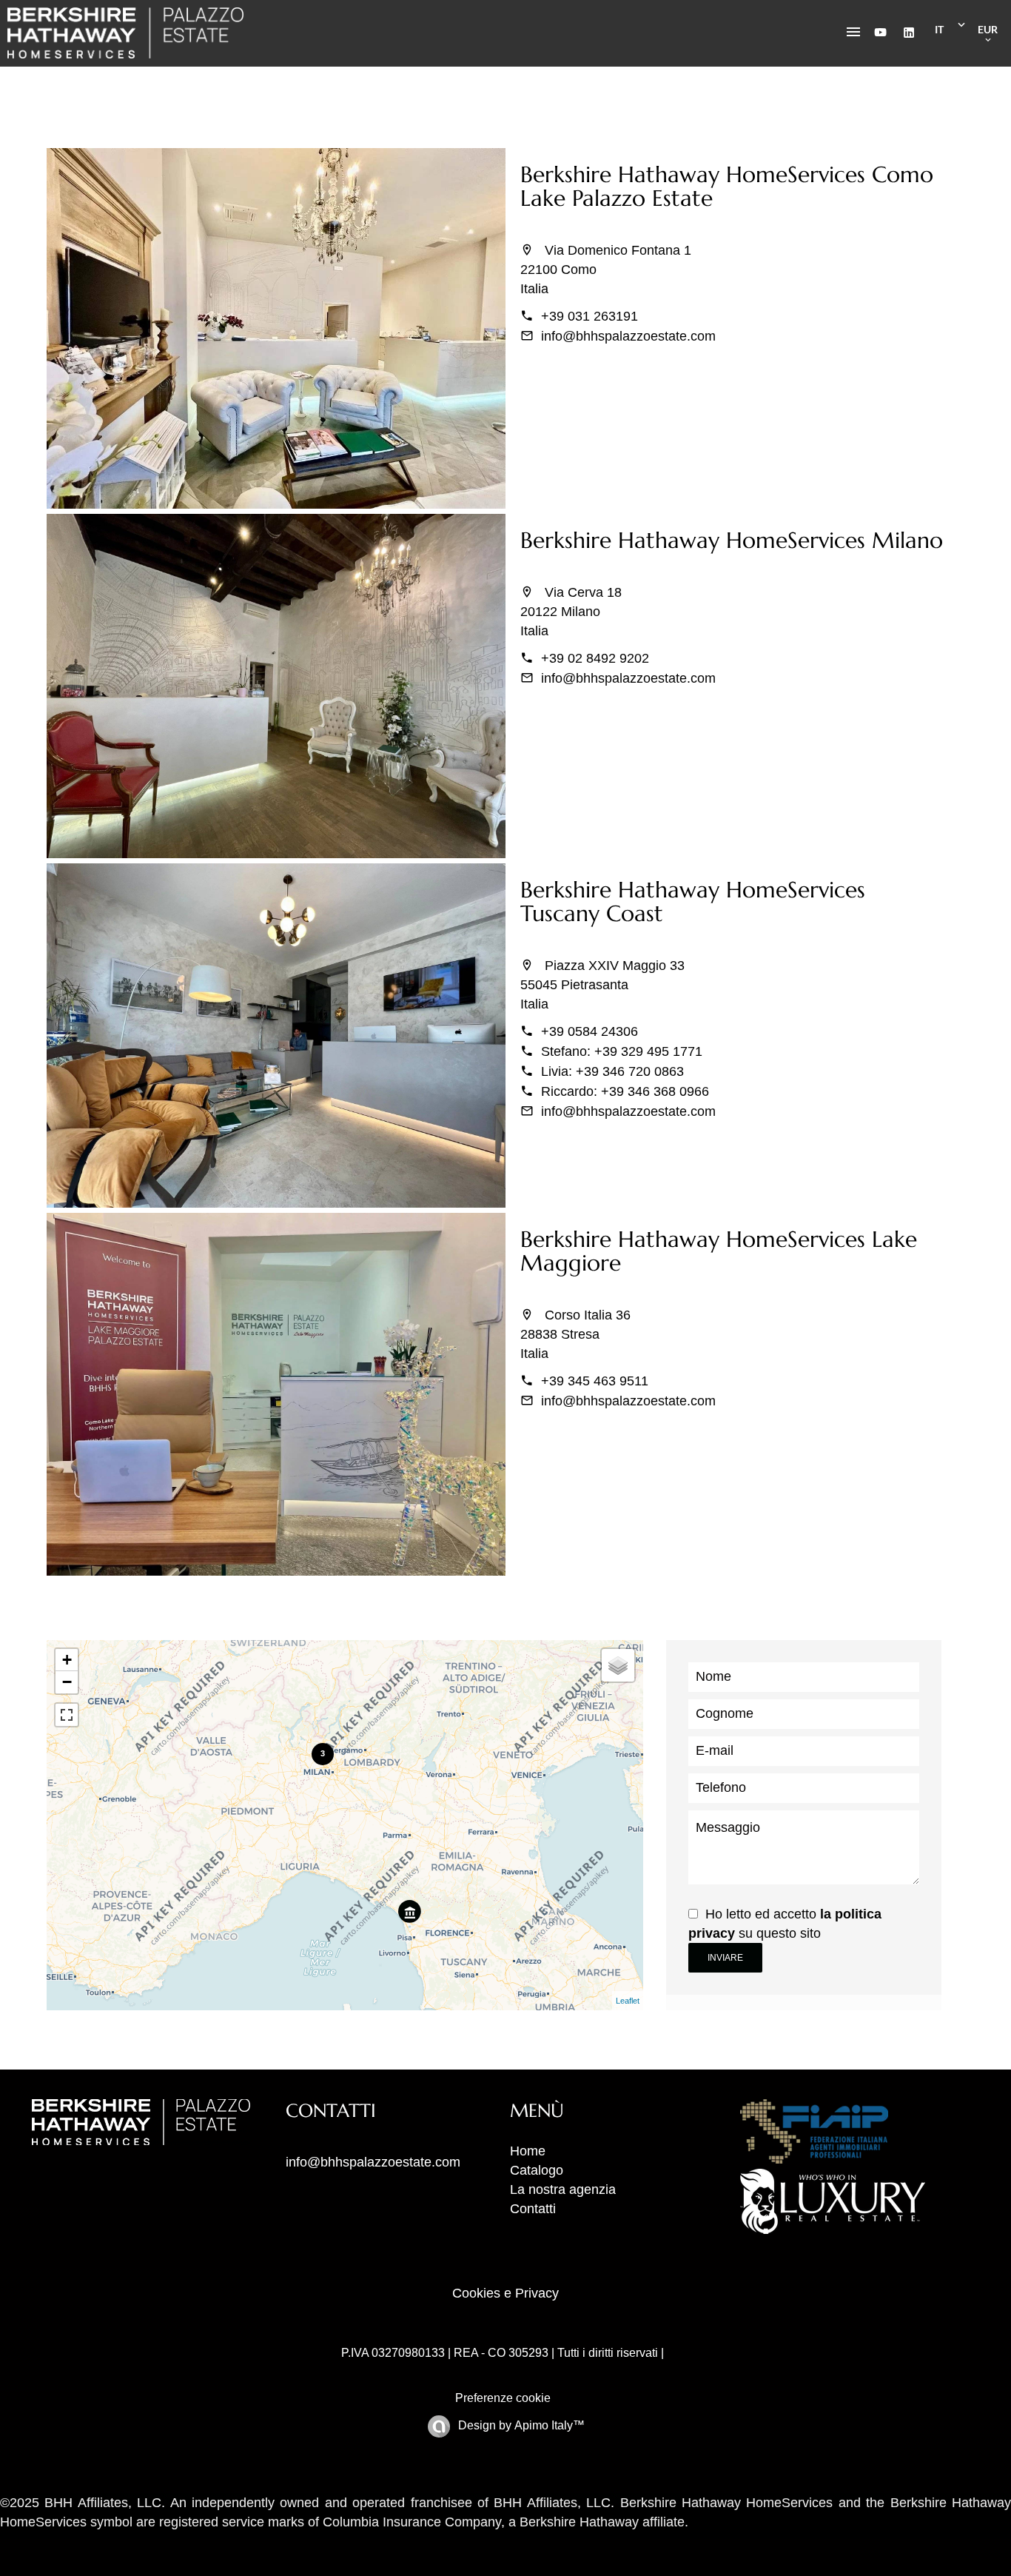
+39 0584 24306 (590, 1031)
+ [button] (67, 1660)
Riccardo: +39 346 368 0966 (625, 1091)
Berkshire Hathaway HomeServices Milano (732, 540)
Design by (520, 2425)
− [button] (67, 1682)
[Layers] (618, 1665)
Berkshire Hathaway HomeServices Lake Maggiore (719, 1251)
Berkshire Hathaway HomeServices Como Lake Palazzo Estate (727, 186)
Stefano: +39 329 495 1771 (622, 1051)
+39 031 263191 (590, 316)
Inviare (725, 1958)
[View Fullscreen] (67, 1715)
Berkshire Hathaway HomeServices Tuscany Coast (693, 901)
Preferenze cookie (503, 2398)
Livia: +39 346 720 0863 (612, 1071)
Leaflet (628, 2001)
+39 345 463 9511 (595, 1381)
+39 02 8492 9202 (595, 658)
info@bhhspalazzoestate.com (628, 336)
